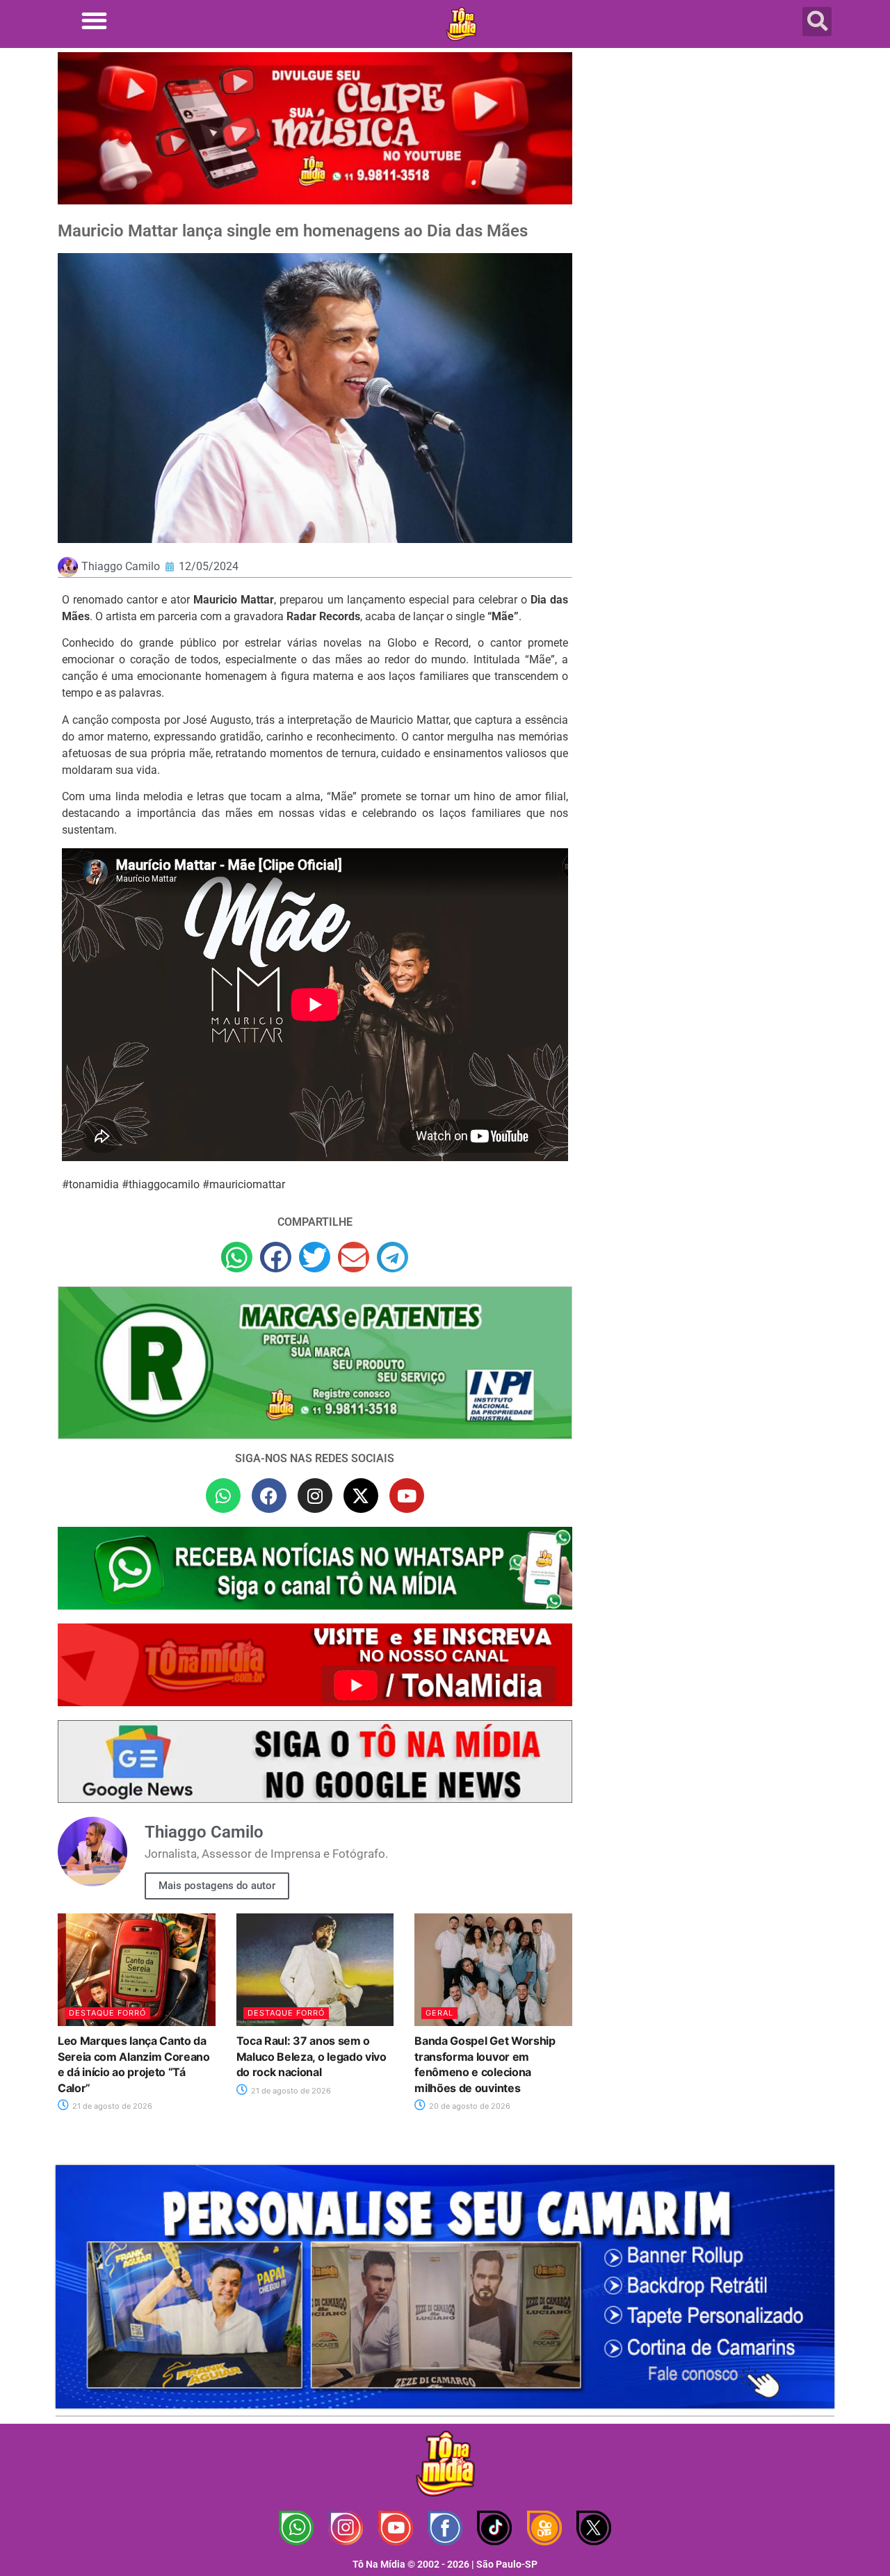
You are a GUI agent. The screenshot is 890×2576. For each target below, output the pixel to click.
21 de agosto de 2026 (111, 2106)
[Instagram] (315, 1496)
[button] (94, 21)
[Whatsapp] (223, 1496)
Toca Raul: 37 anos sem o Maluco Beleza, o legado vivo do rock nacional (311, 2056)
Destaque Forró (107, 2013)
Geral (439, 2013)
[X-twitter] (361, 1496)
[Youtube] (407, 1496)
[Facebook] (269, 1496)
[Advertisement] (711, 163)
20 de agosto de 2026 (469, 2106)
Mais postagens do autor (217, 1886)
